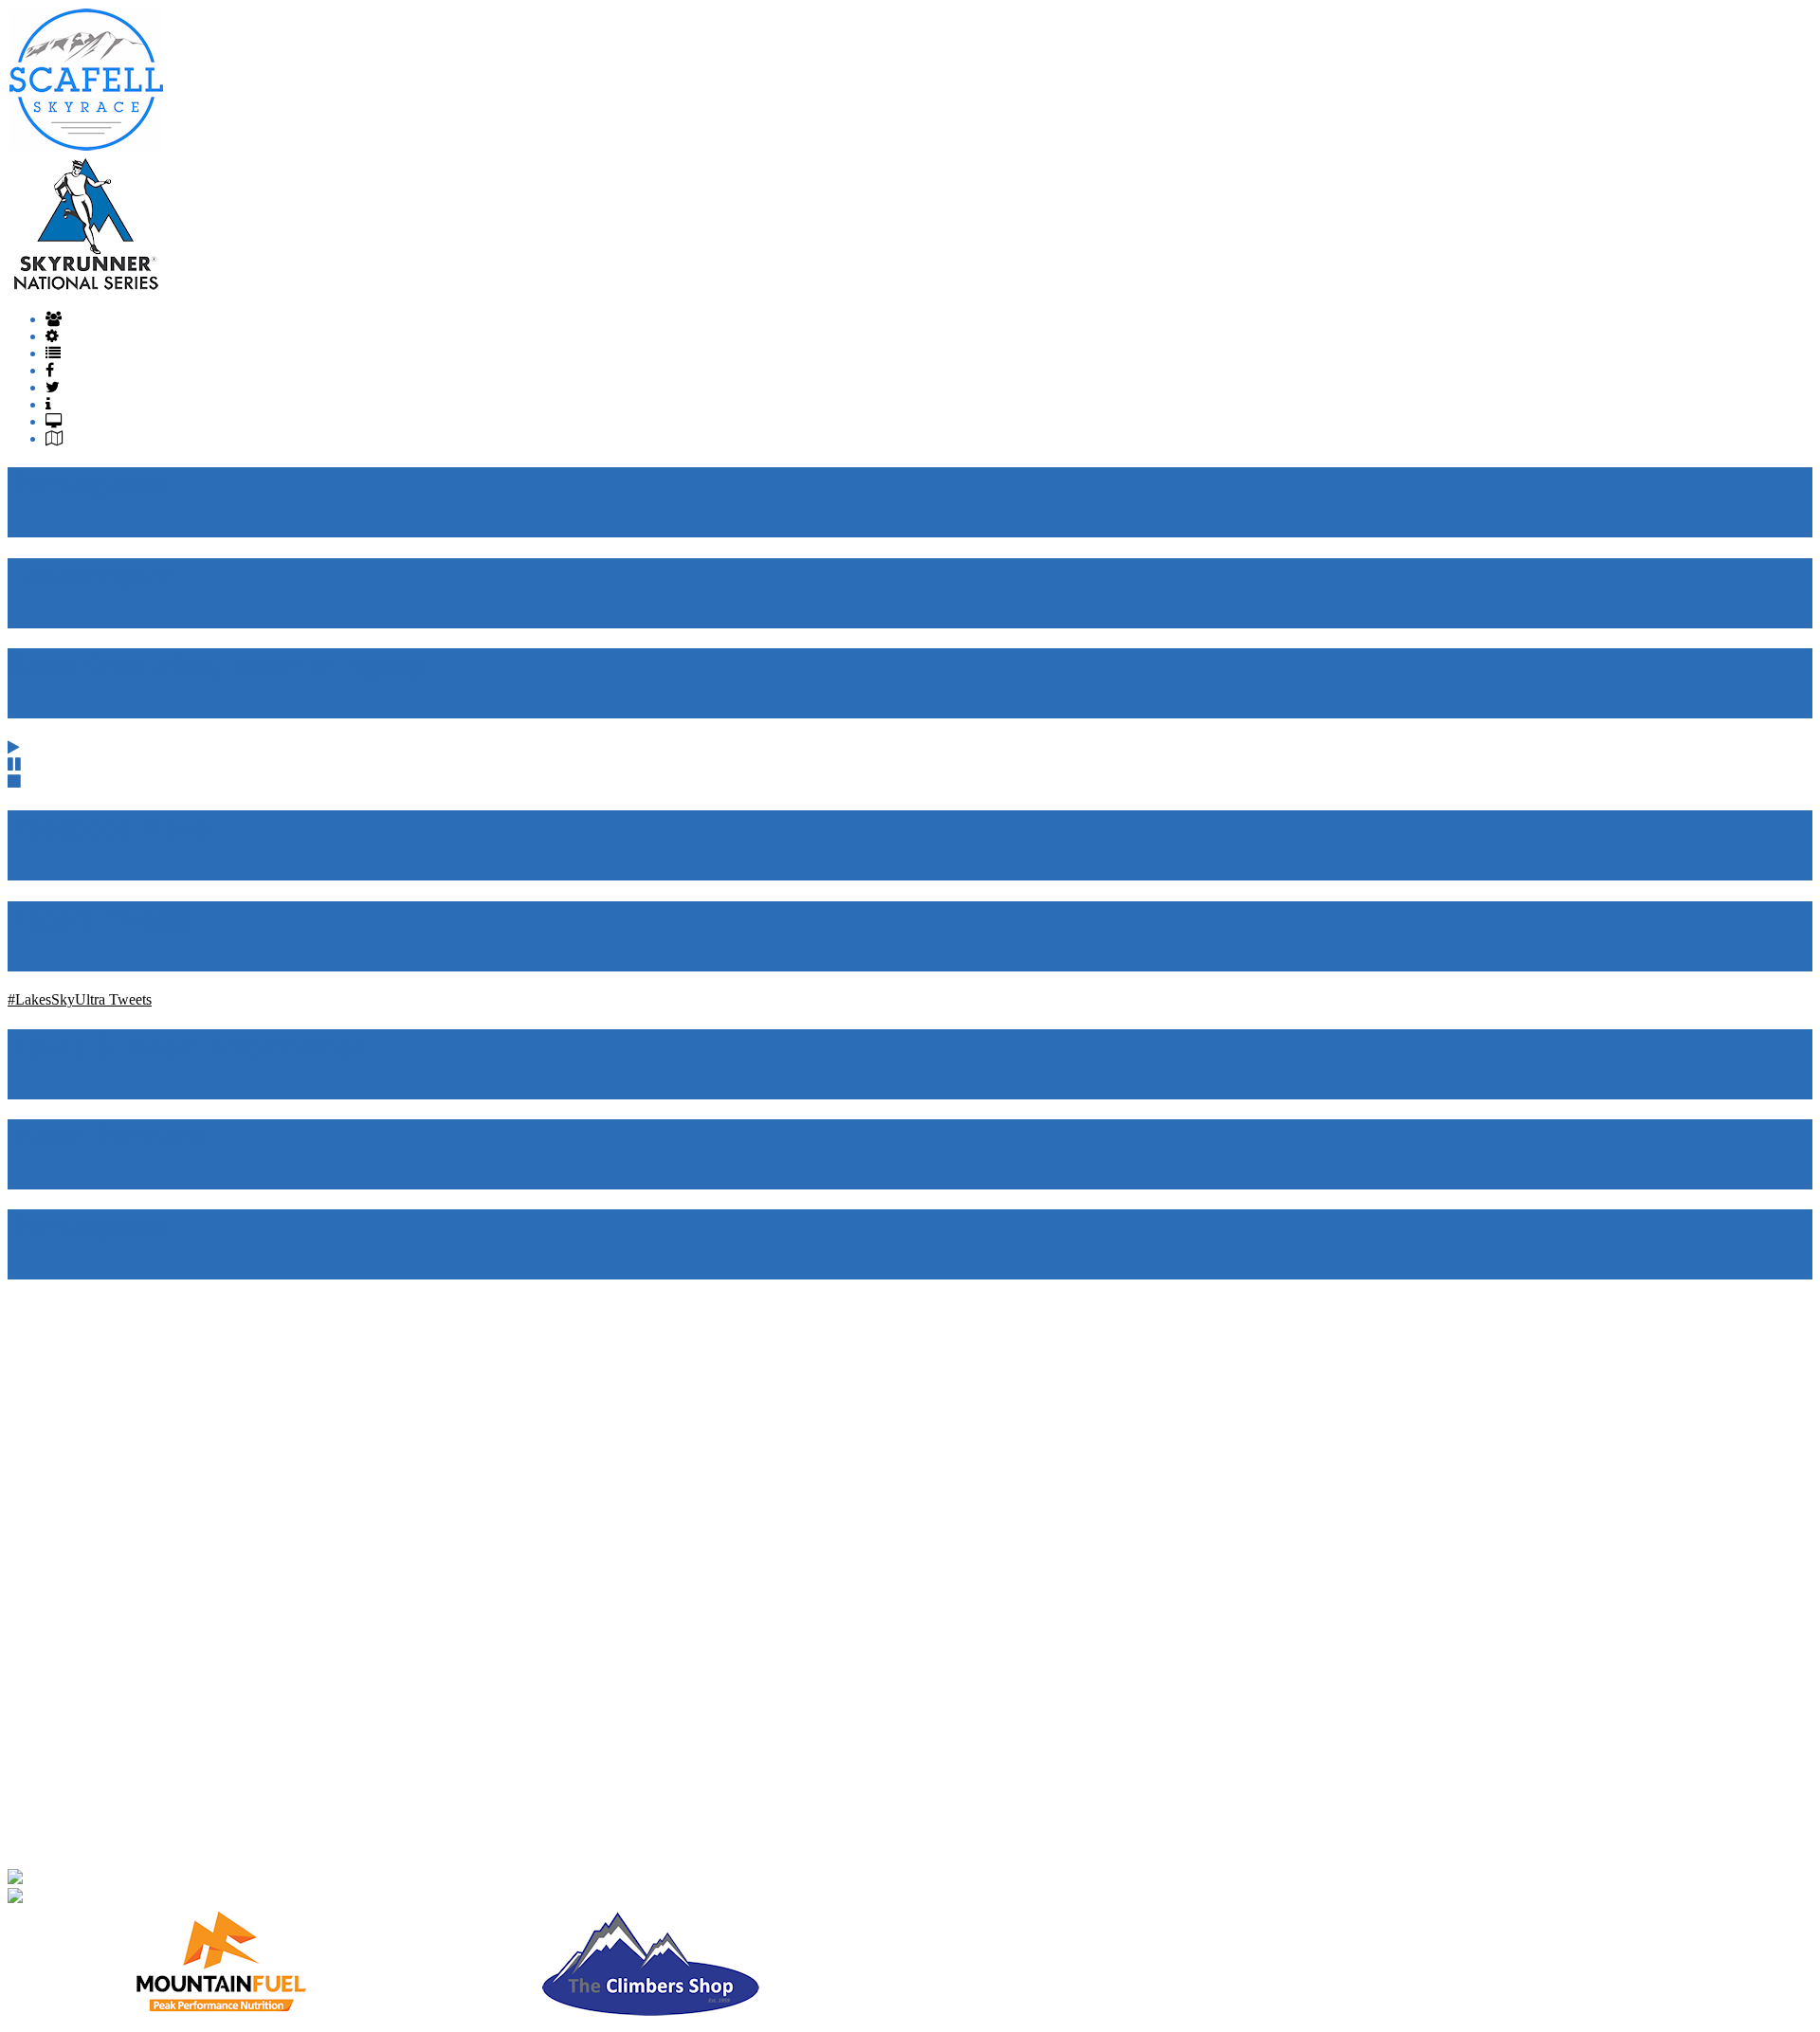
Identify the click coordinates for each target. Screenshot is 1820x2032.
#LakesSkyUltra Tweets (80, 999)
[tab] (54, 319)
